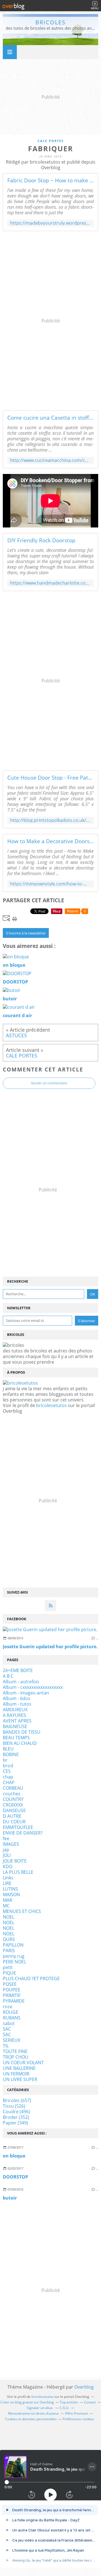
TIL (6, 2046)
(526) (14, 2106)
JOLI (7, 1855)
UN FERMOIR (16, 2074)
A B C (8, 1676)
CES (7, 1771)
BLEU (8, 1749)
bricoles (50, 22)
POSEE (10, 1984)
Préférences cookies (78, 2419)
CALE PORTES (51, 141)
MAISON (11, 1894)
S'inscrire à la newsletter (26, 933)
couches (12, 1794)
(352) (16, 2117)
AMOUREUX (15, 1710)
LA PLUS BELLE (18, 1872)
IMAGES (11, 1844)
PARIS (9, 1950)
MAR (8, 1900)
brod (8, 1766)
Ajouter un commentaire (49, 1083)
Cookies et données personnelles (31, 2419)
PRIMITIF (12, 1995)
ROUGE (11, 2012)
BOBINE (11, 1754)
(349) (15, 2123)
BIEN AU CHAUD (20, 1743)
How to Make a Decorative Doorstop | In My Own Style (50, 841)
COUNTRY (13, 1799)
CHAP (9, 1782)
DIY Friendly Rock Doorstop (41, 540)
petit (8, 1967)
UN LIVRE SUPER (20, 2079)
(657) (17, 2100)
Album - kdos (17, 1698)
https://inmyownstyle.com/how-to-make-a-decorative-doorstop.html (50, 884)
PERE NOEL (14, 1962)
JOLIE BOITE (15, 1861)
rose (8, 2007)
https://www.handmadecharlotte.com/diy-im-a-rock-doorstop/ (50, 583)
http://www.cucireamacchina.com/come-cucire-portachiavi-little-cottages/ (50, 460)
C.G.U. (64, 2408)
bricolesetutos (51, 1405)
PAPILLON (13, 1945)
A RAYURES (14, 1715)
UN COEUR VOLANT (23, 2063)
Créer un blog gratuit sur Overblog (27, 2402)
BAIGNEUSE (15, 1726)
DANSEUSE (14, 1810)
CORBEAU (13, 1788)
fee (6, 1838)
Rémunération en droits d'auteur (34, 2413)
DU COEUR (14, 1822)
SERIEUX (12, 2040)
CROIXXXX (13, 1805)
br (5, 1760)
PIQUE (9, 1973)
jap (6, 1850)
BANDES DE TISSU (22, 1732)
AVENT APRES (17, 1721)
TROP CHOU (16, 2057)
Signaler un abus (40, 2408)
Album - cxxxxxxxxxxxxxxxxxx (33, 1687)
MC (6, 1906)
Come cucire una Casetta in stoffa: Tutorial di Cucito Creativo (50, 418)
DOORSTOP (15, 2177)
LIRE (7, 1883)
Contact (90, 2402)
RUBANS (12, 2018)
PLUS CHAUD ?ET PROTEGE (31, 1979)
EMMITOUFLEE (18, 1827)
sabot (9, 2023)
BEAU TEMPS (16, 1738)
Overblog (84, 2387)
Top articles (69, 2402)
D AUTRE (12, 1816)
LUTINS (10, 1889)
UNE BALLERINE (19, 2068)
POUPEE (12, 1990)
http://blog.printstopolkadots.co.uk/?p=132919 (50, 820)
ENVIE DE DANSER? (23, 1833)
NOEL (9, 1917)
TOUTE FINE (15, 2051)
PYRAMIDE (14, 2001)
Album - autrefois (21, 1682)
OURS (9, 1939)
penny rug (14, 1956)
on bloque (14, 2156)
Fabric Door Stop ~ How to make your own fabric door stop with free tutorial (50, 180)
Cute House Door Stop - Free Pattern (50, 778)
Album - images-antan (26, 1693)
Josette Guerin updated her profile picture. (50, 1647)
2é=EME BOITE (18, 1670)
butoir (10, 2198)
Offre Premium (76, 2413)
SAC (7, 2029)
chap (8, 1777)
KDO (8, 1866)
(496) (16, 2112)
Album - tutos (17, 1704)
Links (8, 1878)
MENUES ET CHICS (22, 1911)
